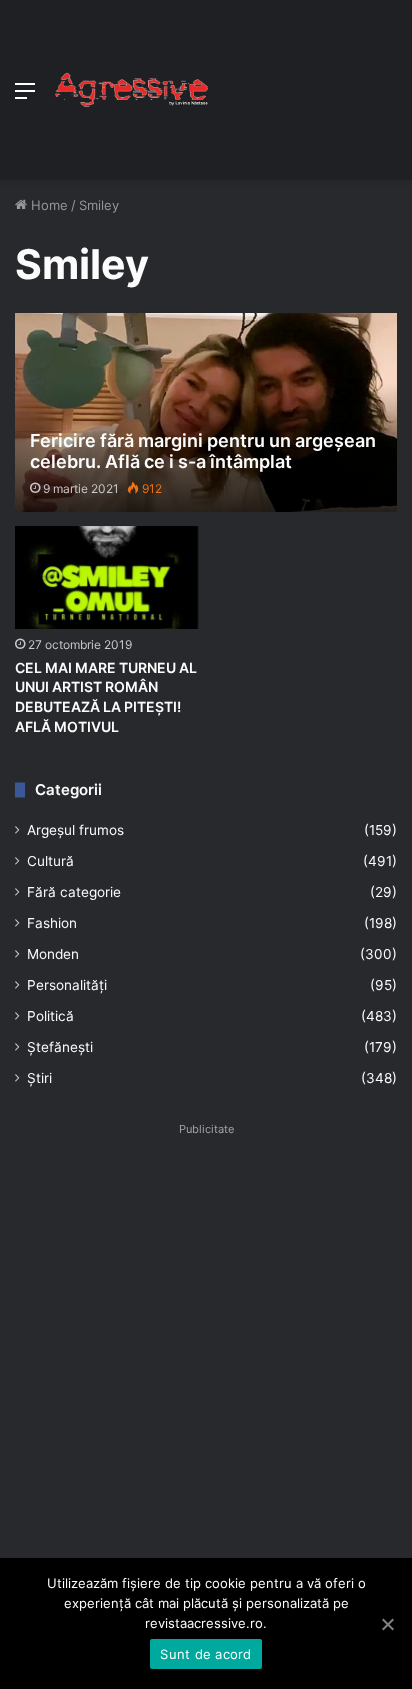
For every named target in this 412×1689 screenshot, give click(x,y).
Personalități (67, 985)
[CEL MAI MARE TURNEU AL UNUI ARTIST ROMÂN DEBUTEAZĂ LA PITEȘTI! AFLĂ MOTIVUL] (106, 577)
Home (47, 205)
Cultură (50, 861)
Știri (39, 1078)
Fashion (52, 923)
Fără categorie (74, 892)
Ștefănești (60, 1047)
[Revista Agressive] (130, 90)
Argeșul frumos (75, 830)
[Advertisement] (303, 85)
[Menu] (25, 97)
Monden (53, 954)
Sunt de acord (205, 1654)
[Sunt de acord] (387, 1624)
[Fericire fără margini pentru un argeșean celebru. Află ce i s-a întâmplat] (205, 412)
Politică (50, 1016)
